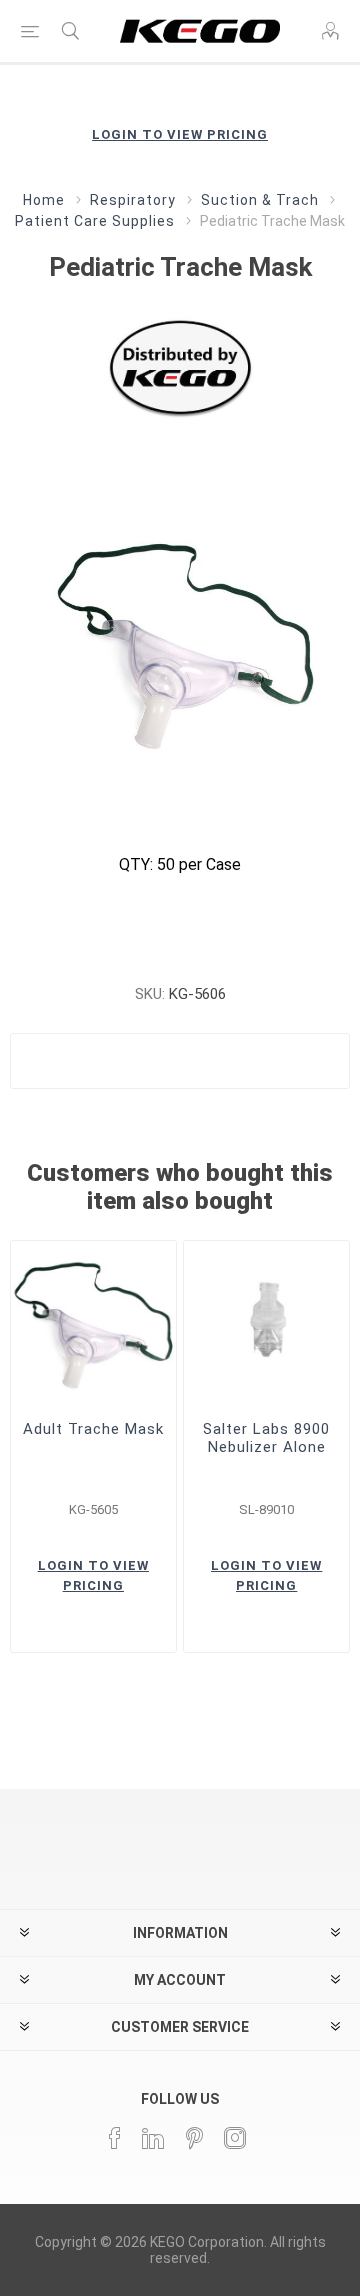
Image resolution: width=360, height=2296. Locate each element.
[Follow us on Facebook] (116, 2138)
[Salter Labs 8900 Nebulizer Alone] (266, 1323)
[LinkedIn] (154, 2138)
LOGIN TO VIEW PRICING (180, 134)
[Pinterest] (195, 2138)
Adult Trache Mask (93, 1429)
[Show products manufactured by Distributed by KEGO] (180, 366)
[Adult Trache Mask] (93, 1323)
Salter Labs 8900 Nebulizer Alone (266, 1438)
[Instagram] (236, 2138)
